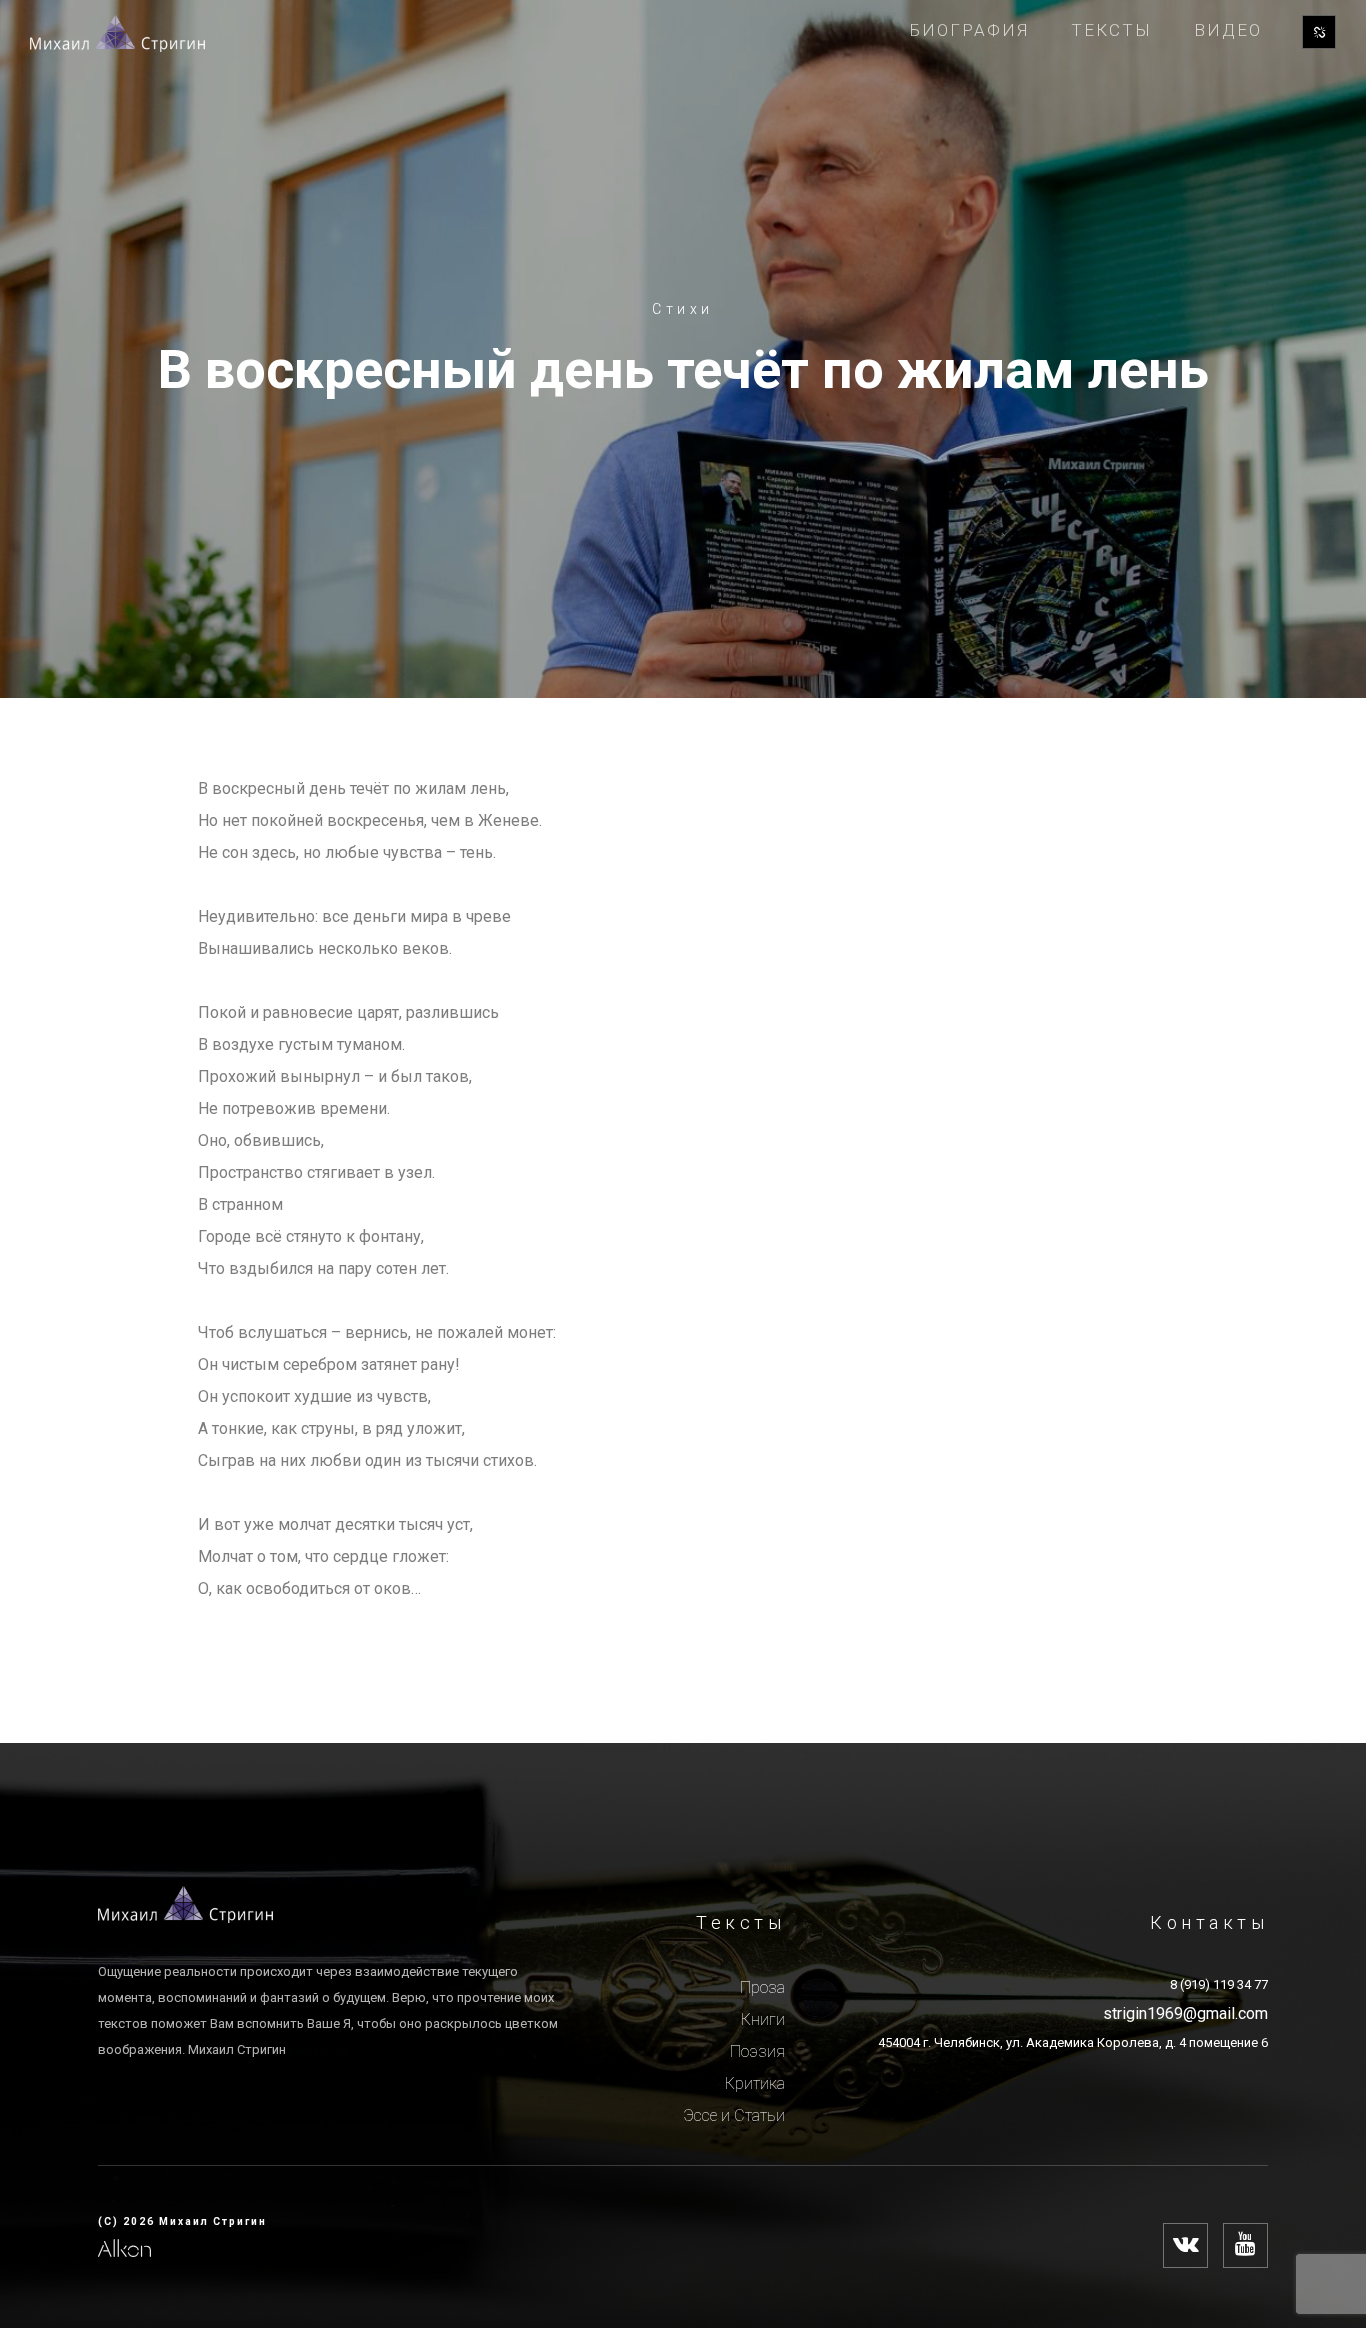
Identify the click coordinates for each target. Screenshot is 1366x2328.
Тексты (1111, 30)
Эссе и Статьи (734, 2115)
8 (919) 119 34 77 (1219, 1984)
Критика (755, 2083)
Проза (762, 1987)
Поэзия (757, 2051)
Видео (1228, 30)
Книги (763, 2019)
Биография (969, 30)
